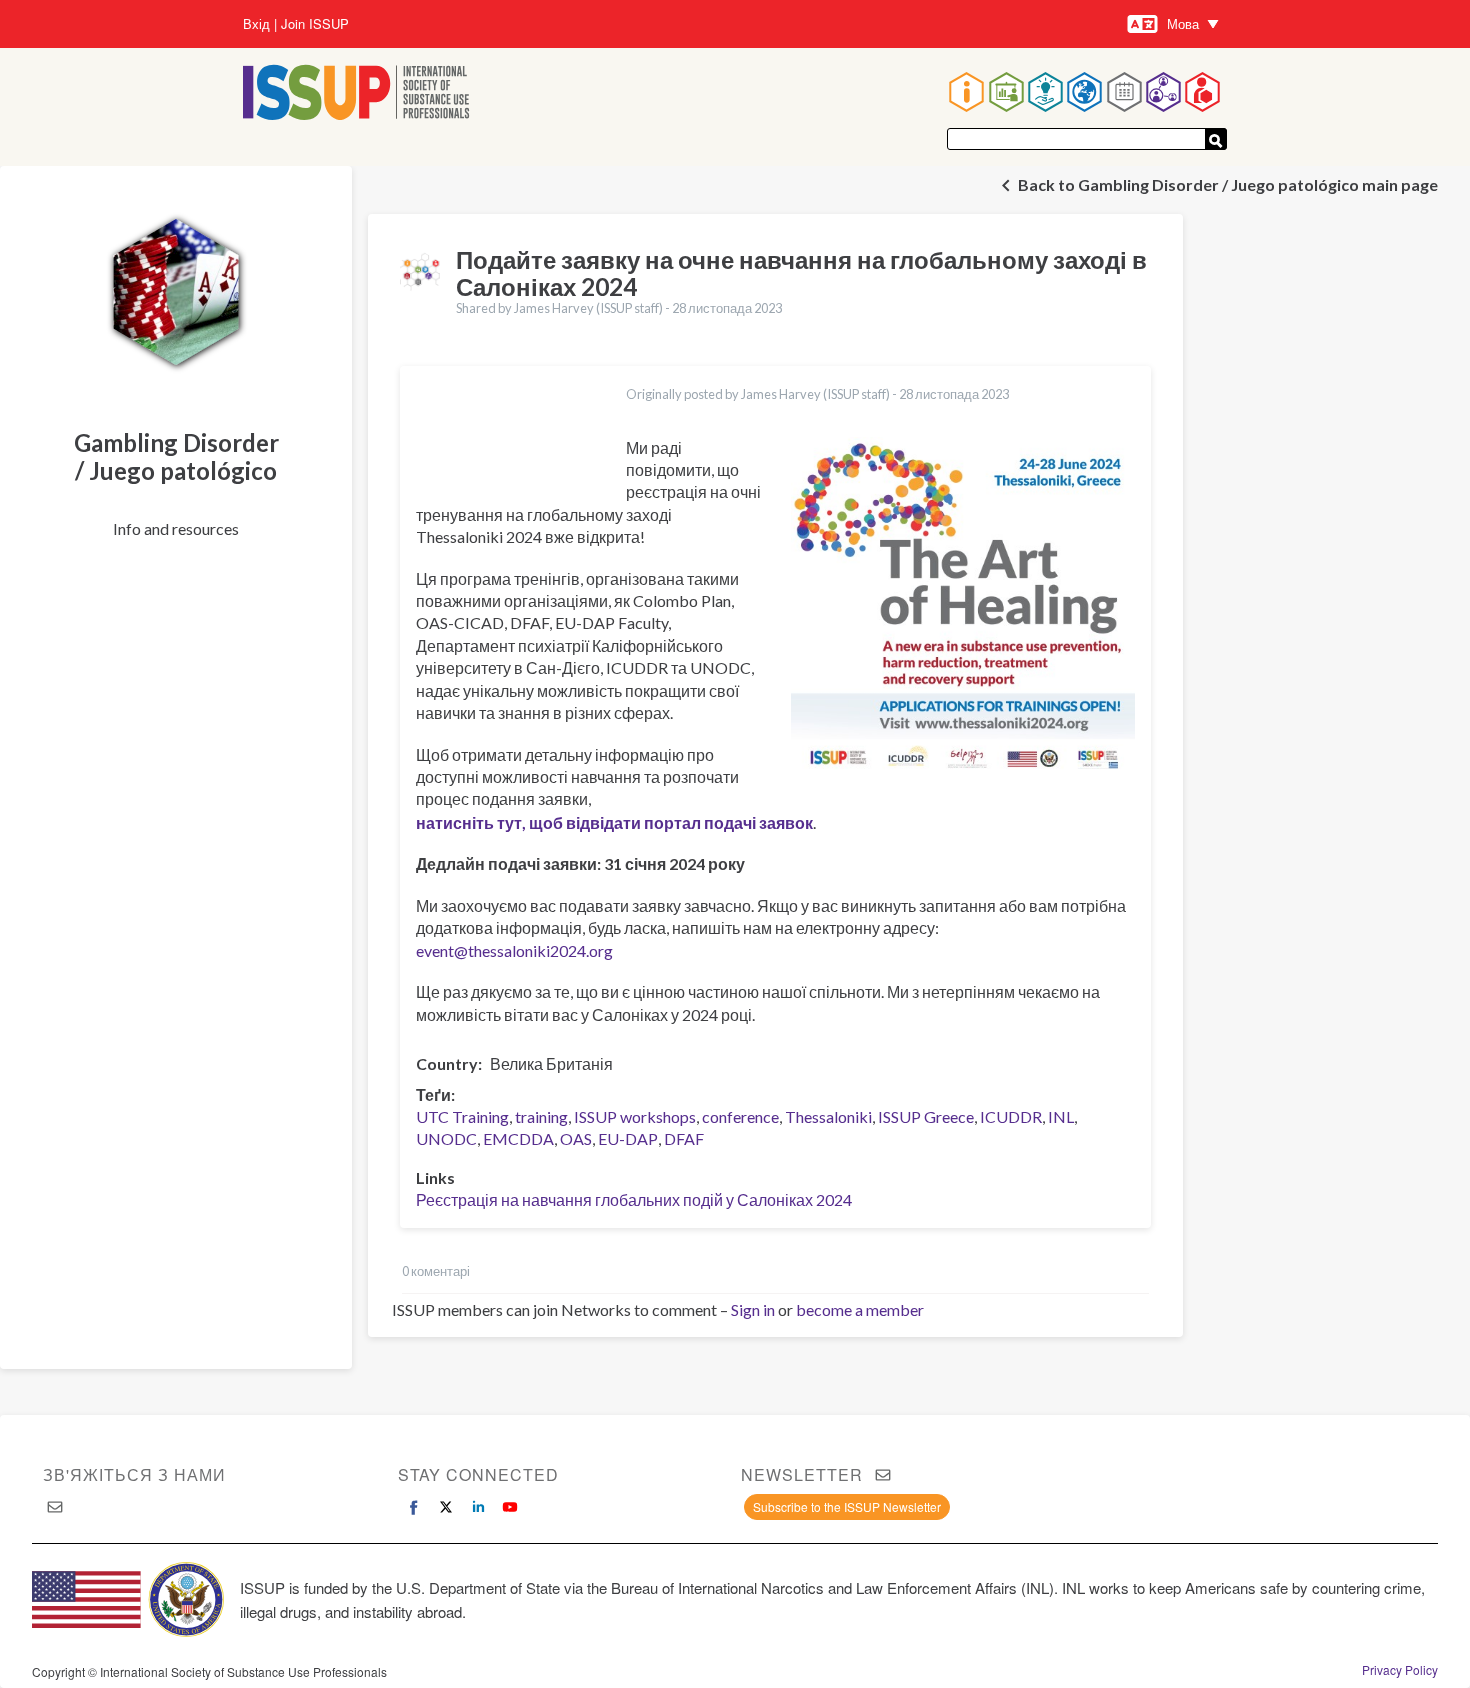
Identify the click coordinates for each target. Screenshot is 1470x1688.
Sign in (753, 1309)
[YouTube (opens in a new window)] (510, 1507)
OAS (576, 1138)
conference (740, 1116)
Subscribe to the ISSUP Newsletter (847, 1506)
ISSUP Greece (926, 1116)
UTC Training (462, 1116)
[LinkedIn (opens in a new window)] (478, 1507)
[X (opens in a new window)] (446, 1507)
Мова (1183, 23)
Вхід (256, 24)
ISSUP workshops (635, 1116)
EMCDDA (518, 1138)
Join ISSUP (315, 24)
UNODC (446, 1138)
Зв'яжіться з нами (134, 1474)
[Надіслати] (1216, 139)
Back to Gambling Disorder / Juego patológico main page (1228, 184)
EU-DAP (628, 1138)
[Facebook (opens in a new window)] (414, 1507)
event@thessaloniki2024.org (514, 950)
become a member (860, 1309)
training (541, 1116)
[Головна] (356, 94)
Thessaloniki (828, 1116)
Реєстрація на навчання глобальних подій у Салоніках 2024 (634, 1199)
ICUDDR (1011, 1116)
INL (1061, 1116)
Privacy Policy (1400, 1670)
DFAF (684, 1138)
